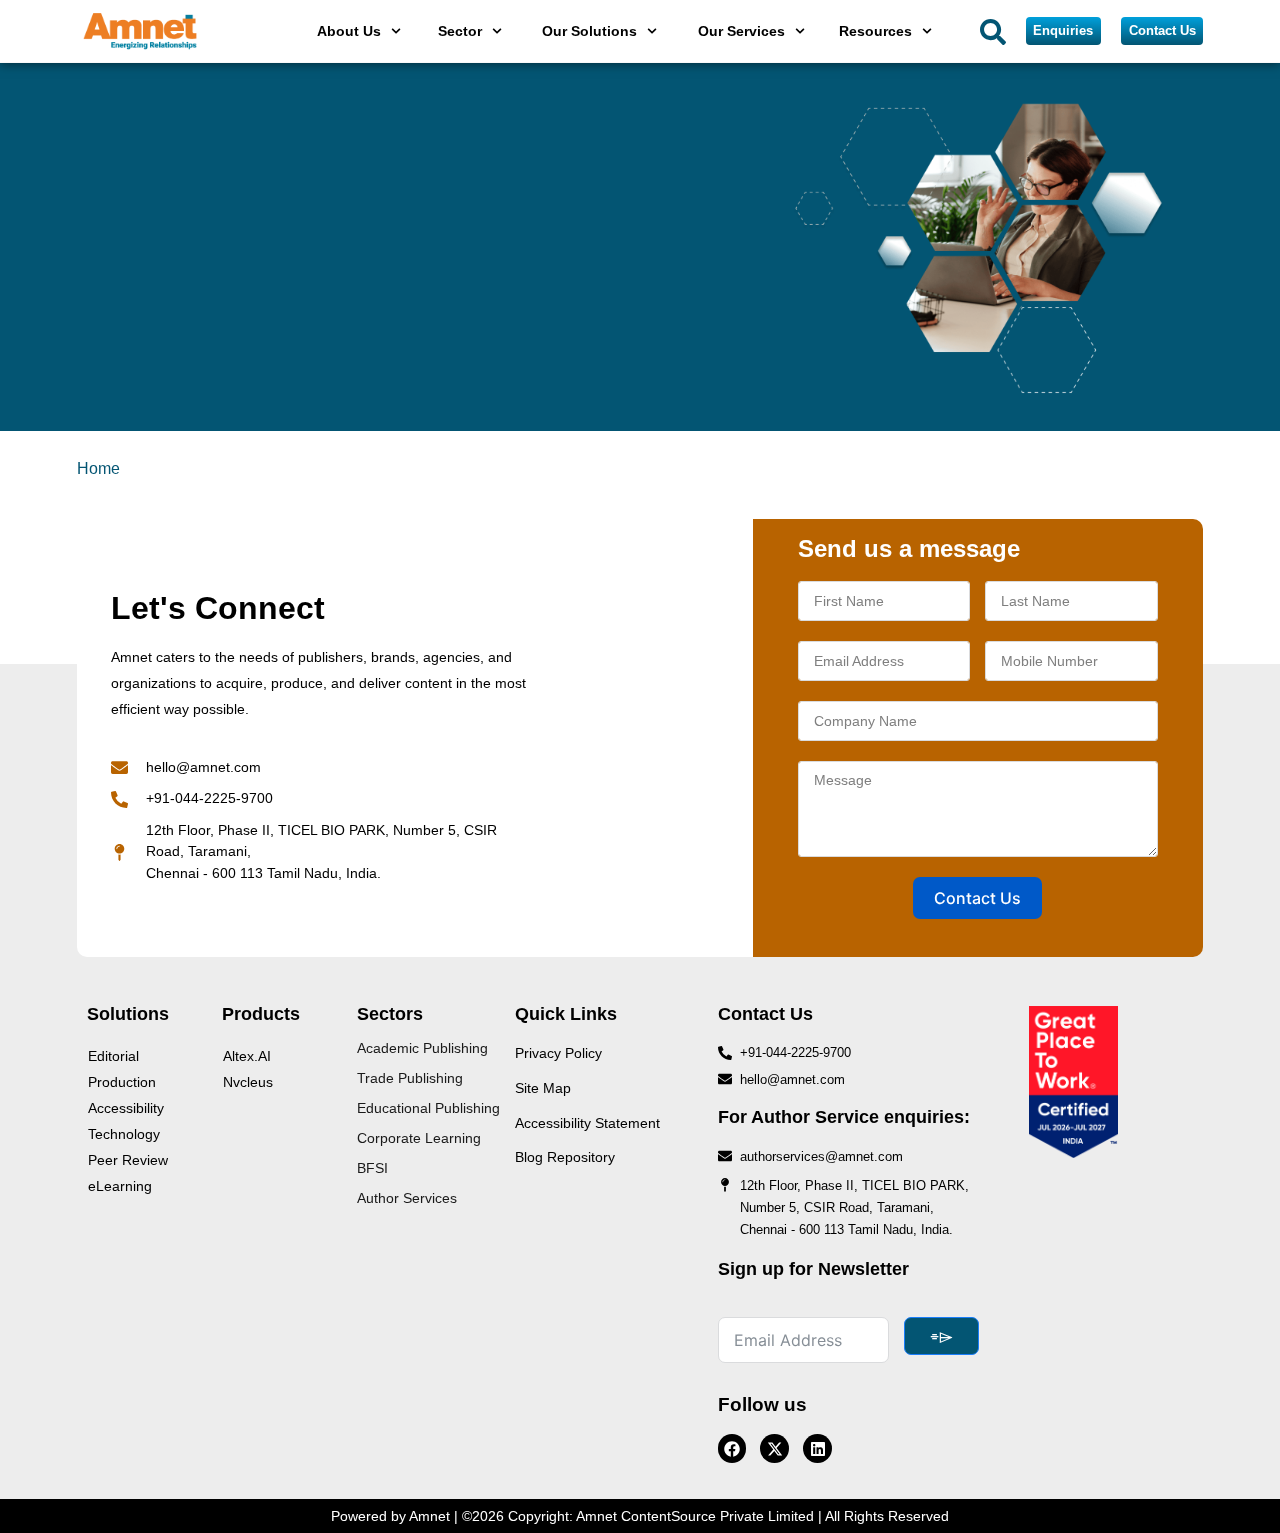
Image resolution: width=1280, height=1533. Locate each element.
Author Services (407, 1198)
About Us (349, 31)
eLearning (120, 1186)
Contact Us (977, 898)
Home (98, 468)
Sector (460, 31)
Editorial (113, 1056)
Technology (124, 1134)
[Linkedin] (817, 1448)
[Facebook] (732, 1448)
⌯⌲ (941, 1336)
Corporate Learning (419, 1138)
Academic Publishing (422, 1048)
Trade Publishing (410, 1078)
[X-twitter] (774, 1448)
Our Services (741, 31)
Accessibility (126, 1108)
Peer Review (128, 1160)
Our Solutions (589, 31)
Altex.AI (247, 1056)
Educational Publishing (428, 1108)
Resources (875, 31)
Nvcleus (248, 1082)
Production (122, 1082)
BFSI (372, 1168)
